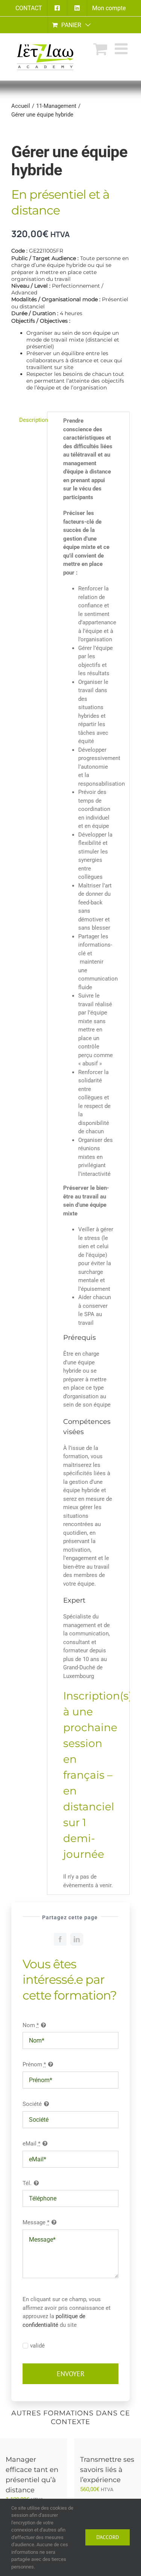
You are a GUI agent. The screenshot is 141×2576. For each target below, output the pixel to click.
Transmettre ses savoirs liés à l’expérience (107, 2470)
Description (31, 420)
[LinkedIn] (77, 1939)
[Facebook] (60, 1939)
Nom (31, 2025)
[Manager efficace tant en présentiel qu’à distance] (33, 2443)
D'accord (108, 2537)
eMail (31, 2144)
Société (32, 2104)
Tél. (27, 2183)
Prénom (34, 2064)
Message (36, 2222)
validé (37, 2346)
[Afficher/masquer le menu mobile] (122, 49)
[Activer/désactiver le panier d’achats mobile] (100, 49)
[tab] (27, 420)
